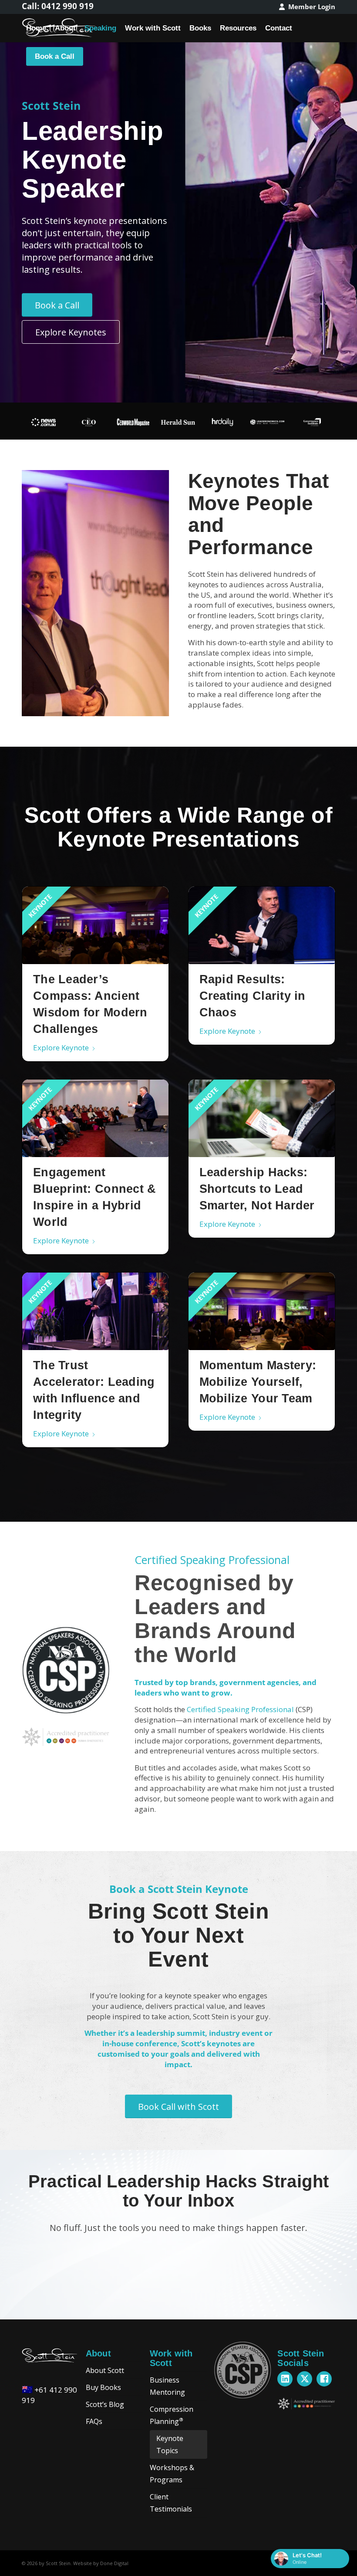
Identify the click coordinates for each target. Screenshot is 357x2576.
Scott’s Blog (105, 2404)
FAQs (94, 2421)
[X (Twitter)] (305, 2379)
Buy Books (103, 2387)
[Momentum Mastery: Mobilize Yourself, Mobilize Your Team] (262, 1311)
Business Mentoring (167, 2386)
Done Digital (114, 2563)
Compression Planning (172, 2415)
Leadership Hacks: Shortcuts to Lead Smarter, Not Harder (257, 1189)
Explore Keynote (61, 1048)
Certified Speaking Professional (240, 1709)
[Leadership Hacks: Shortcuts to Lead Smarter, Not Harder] (262, 1118)
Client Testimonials (171, 2503)
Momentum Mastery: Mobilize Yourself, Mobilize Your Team (258, 1382)
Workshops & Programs (172, 2474)
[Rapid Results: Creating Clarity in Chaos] (262, 925)
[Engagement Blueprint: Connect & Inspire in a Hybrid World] (95, 1118)
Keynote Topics (170, 2444)
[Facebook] (324, 2379)
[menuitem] (305, 7)
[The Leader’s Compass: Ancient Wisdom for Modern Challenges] (95, 925)
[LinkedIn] (285, 2379)
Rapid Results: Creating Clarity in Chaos (253, 996)
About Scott (105, 2370)
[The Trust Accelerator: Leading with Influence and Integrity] (95, 1311)
